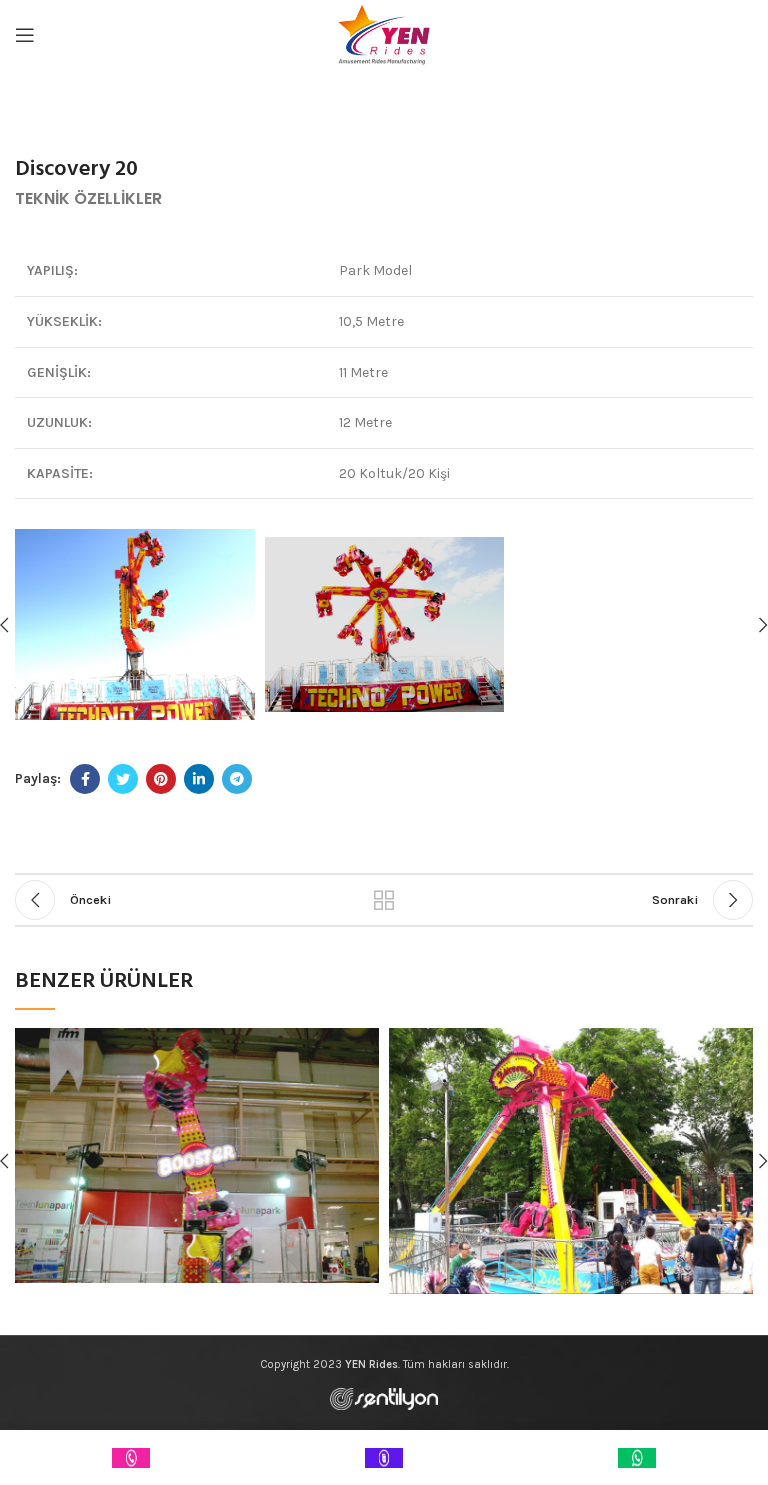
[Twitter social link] (123, 779)
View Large (364, 1043)
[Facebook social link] (85, 779)
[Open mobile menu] (25, 35)
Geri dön (384, 900)
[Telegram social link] (237, 779)
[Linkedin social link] (199, 779)
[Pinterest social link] (161, 779)
